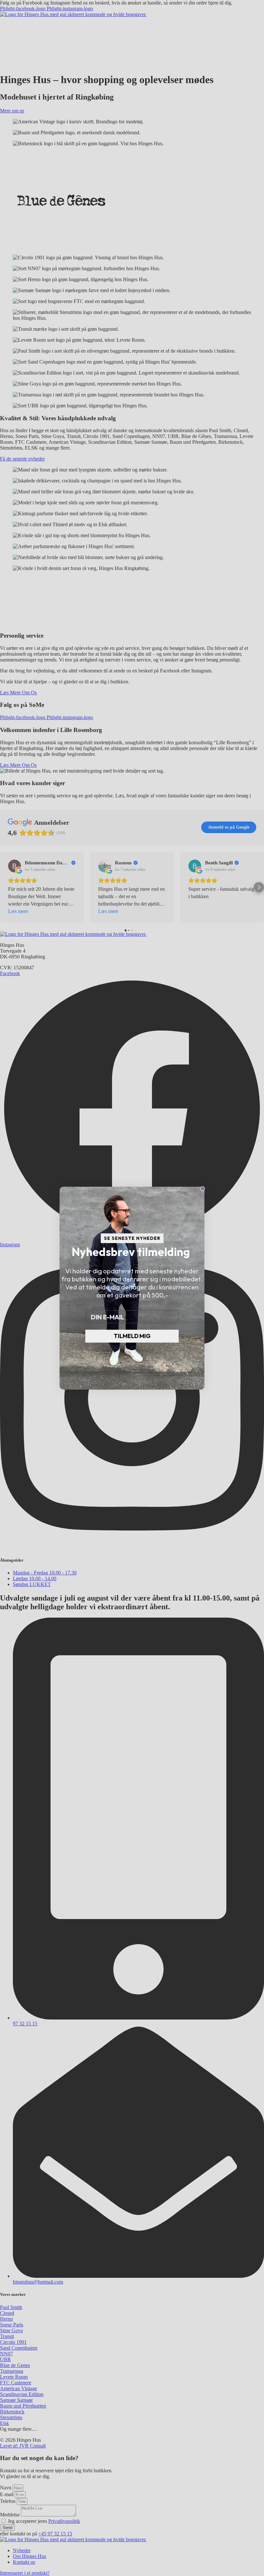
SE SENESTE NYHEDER (132, 1238)
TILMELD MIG (132, 1336)
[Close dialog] (203, 1189)
